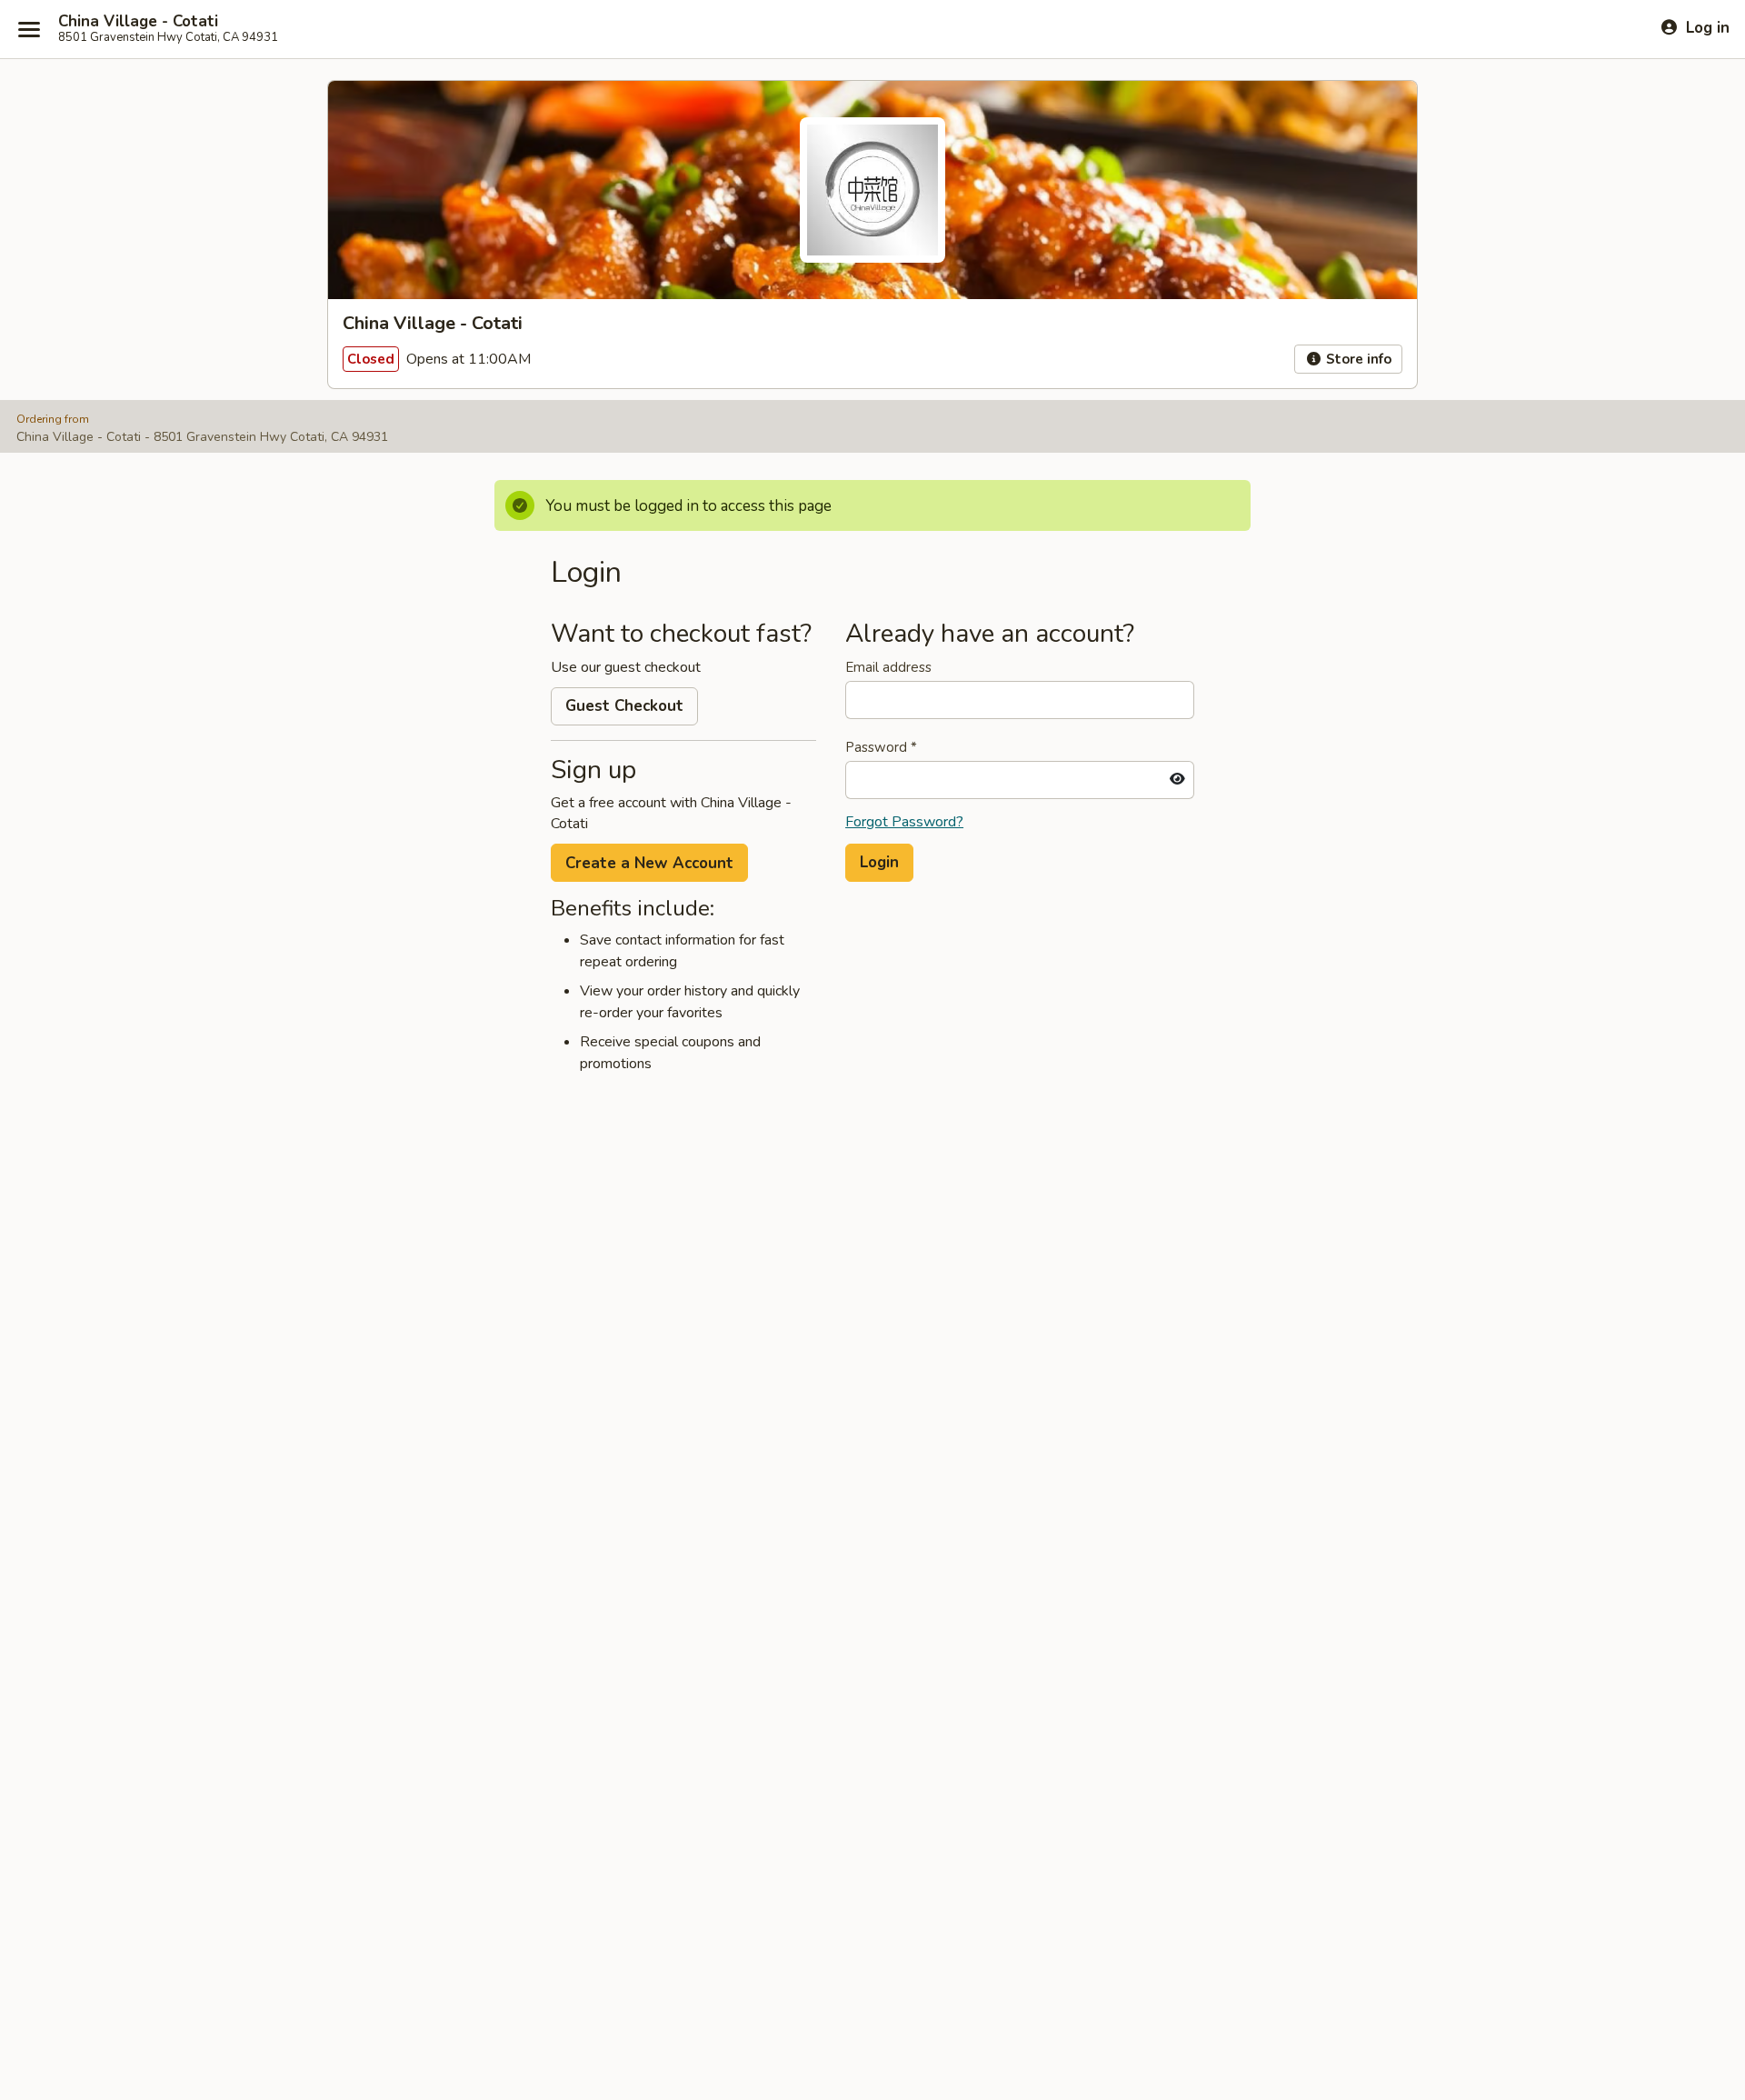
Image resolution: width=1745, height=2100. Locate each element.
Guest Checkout (624, 706)
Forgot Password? (904, 822)
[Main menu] (29, 29)
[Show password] (1177, 780)
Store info (1357, 359)
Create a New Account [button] (649, 863)
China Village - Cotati (138, 22)
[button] (879, 863)
